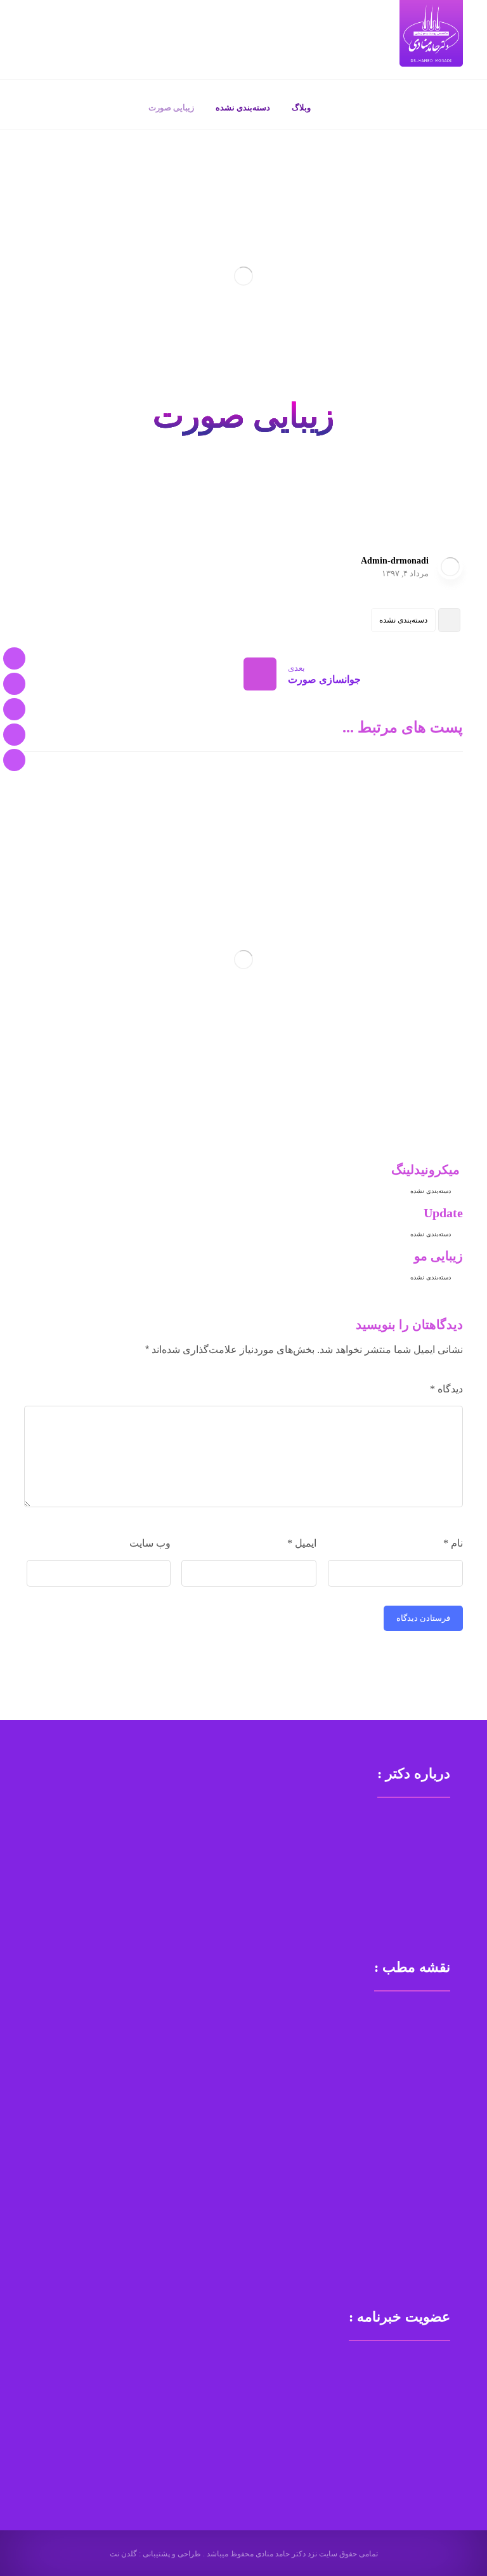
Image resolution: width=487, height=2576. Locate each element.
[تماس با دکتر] (14, 709)
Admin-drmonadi (395, 561)
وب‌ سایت (150, 1543)
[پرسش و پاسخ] (14, 735)
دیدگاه (446, 1389)
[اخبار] (14, 760)
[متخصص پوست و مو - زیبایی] (431, 33)
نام (453, 1543)
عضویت (63, 2413)
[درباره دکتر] (14, 684)
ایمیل (302, 1543)
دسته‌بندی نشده (403, 620)
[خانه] (14, 658)
